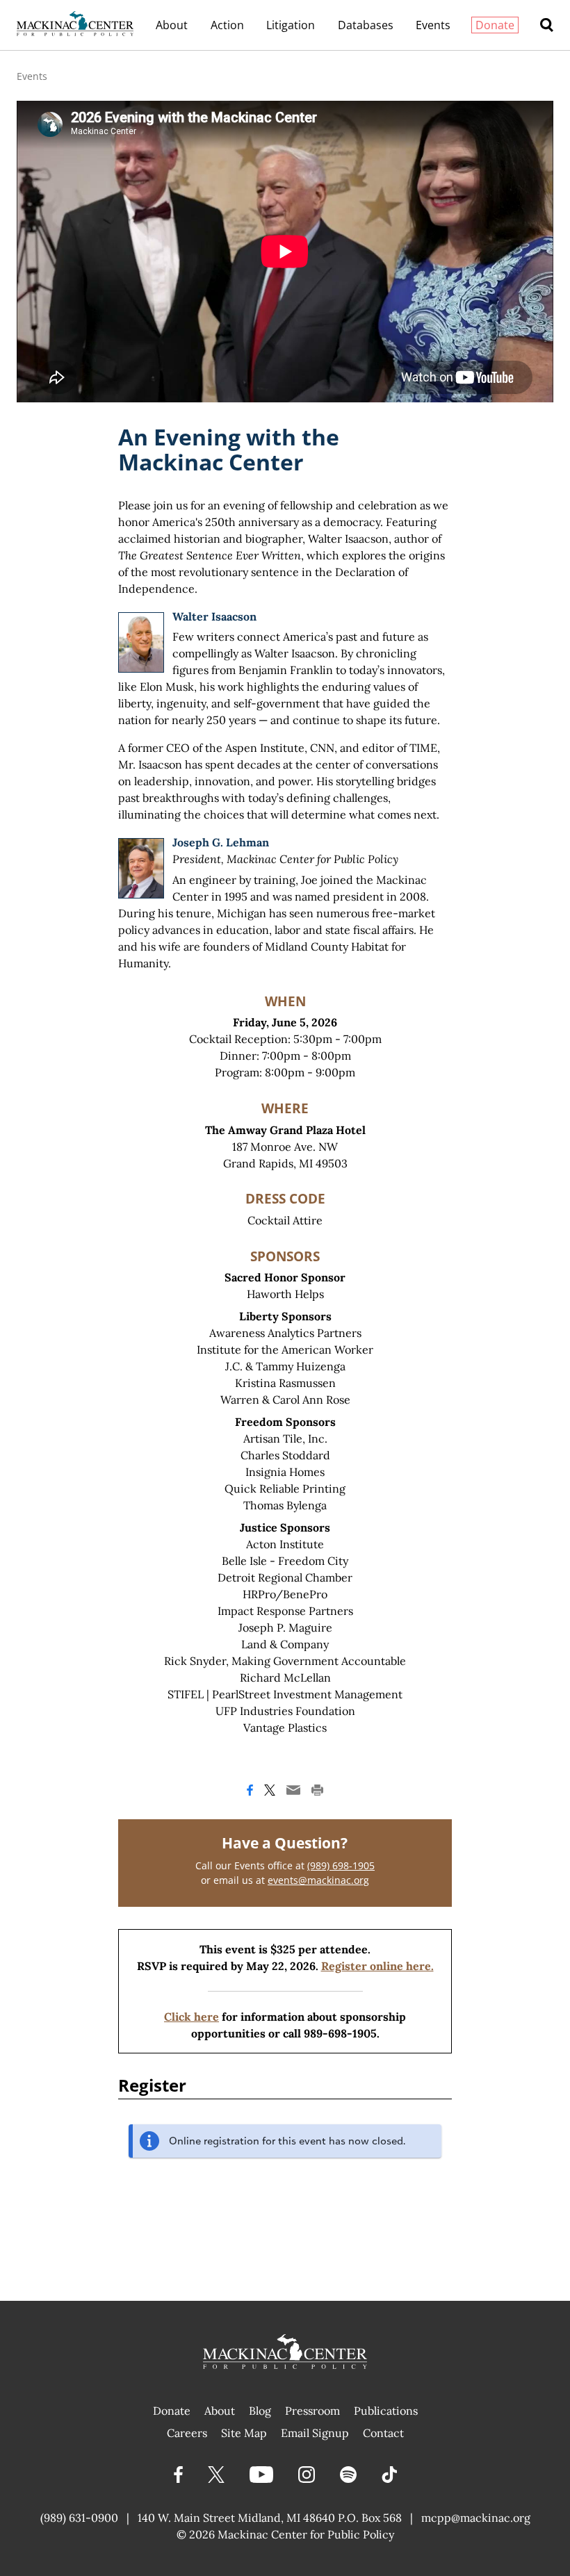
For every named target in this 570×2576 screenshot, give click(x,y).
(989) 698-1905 (341, 1865)
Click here (192, 2017)
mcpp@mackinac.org (476, 2518)
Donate (495, 25)
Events (433, 25)
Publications (386, 2411)
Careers (187, 2433)
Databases (366, 25)
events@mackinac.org (318, 1880)
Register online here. (377, 1966)
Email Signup (315, 2433)
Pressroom (312, 2411)
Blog (260, 2411)
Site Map (244, 2433)
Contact (383, 2433)
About (172, 25)
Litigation (291, 25)
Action (227, 25)
